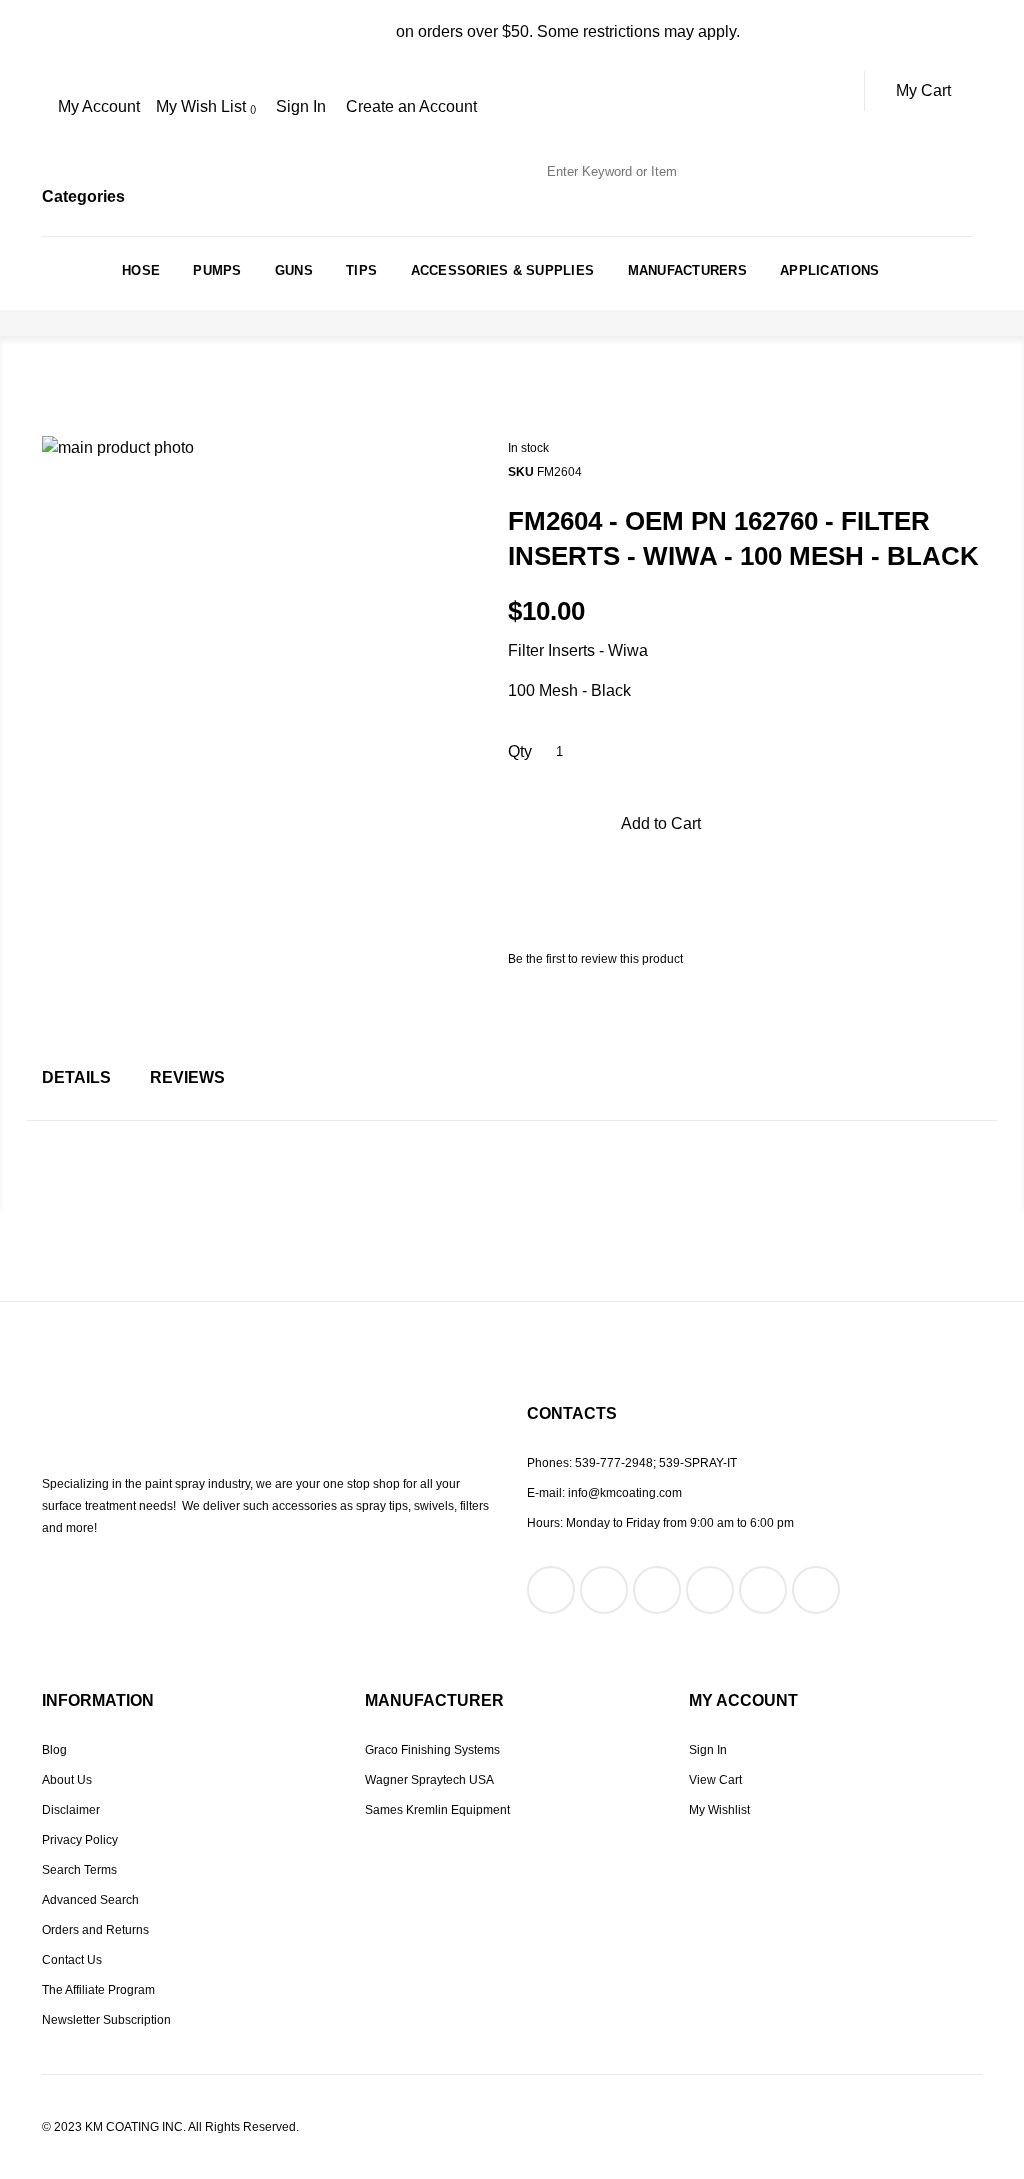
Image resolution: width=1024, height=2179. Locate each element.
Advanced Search (90, 1900)
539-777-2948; (615, 1463)
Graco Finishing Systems (432, 1750)
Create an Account (411, 106)
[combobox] (635, 172)
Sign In (301, 106)
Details (76, 1077)
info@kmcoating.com (625, 1493)
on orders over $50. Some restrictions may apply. (512, 31)
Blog (54, 1750)
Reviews (187, 1077)
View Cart (715, 1780)
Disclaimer (71, 1810)
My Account (99, 106)
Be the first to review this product (595, 959)
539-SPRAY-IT (698, 1463)
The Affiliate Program (98, 1990)
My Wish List (203, 106)
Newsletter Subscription (106, 2020)
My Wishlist (719, 1810)
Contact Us (72, 1960)
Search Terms (79, 1870)
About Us (67, 1780)
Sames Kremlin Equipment (437, 1810)
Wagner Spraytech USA (429, 1780)
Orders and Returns (95, 1930)
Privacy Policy (80, 1840)
